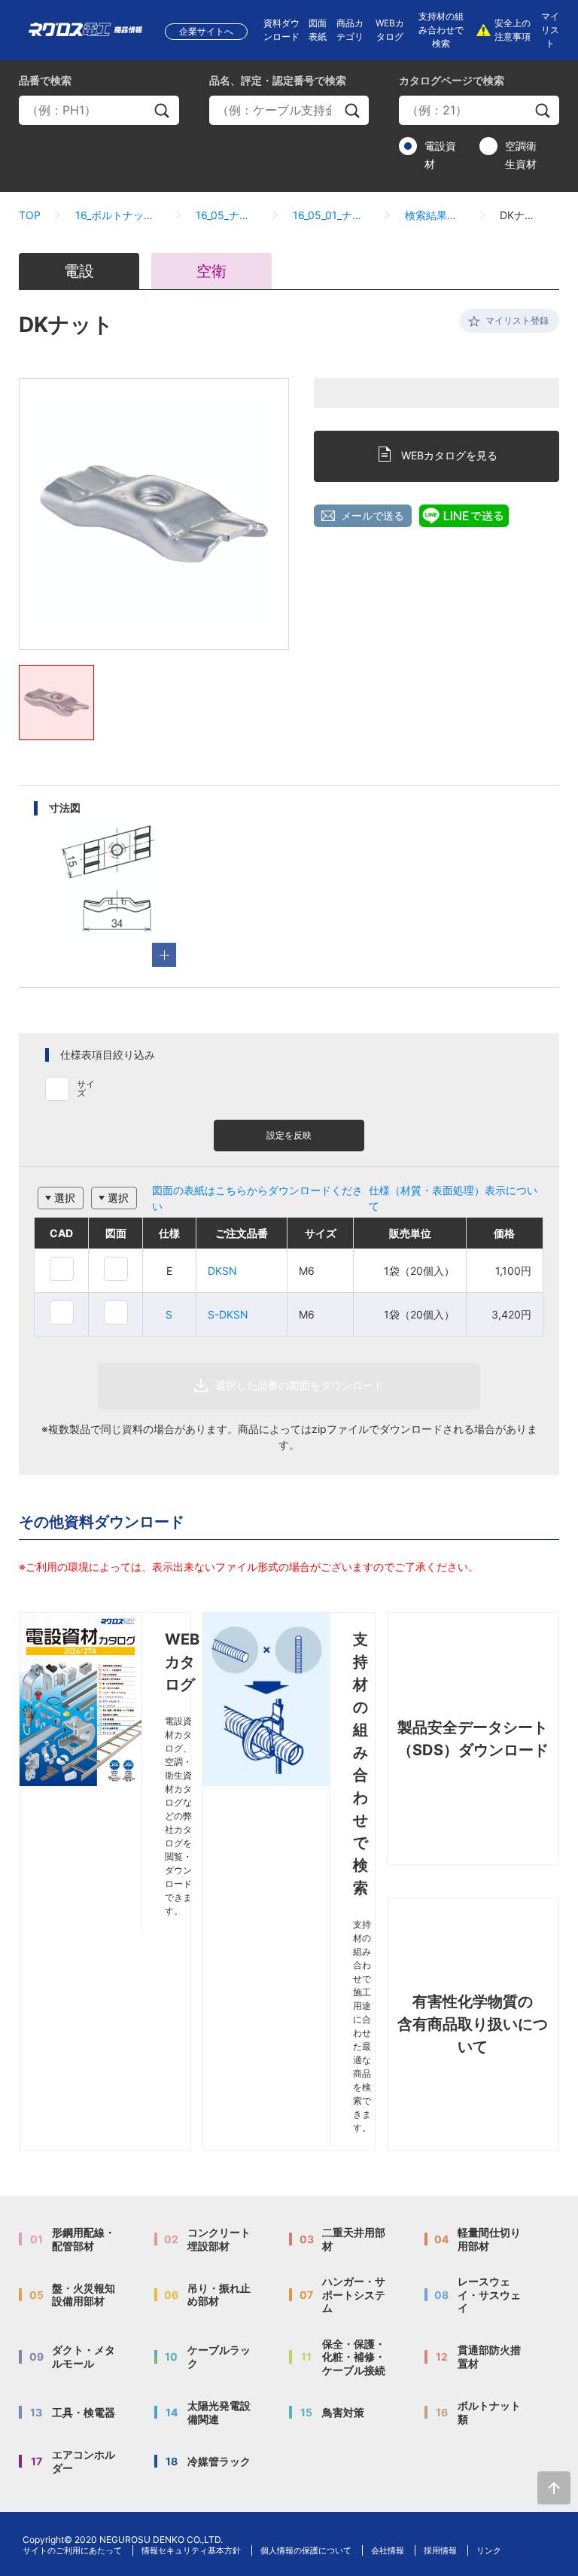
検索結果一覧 (435, 215)
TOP (30, 215)
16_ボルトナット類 (118, 215)
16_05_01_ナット (332, 215)
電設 (79, 271)
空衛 (211, 271)
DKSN (222, 1271)
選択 (65, 1198)
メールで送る (373, 515)
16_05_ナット (227, 215)
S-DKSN (228, 1314)
